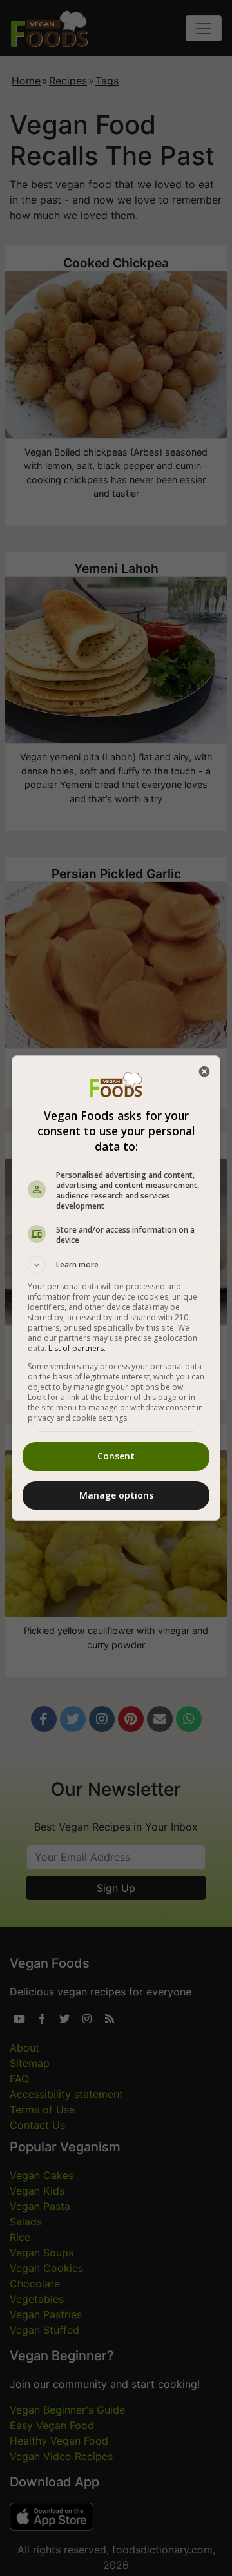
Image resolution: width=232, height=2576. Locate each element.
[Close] (204, 1072)
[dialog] (116, 1288)
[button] (116, 1265)
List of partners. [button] (77, 1348)
